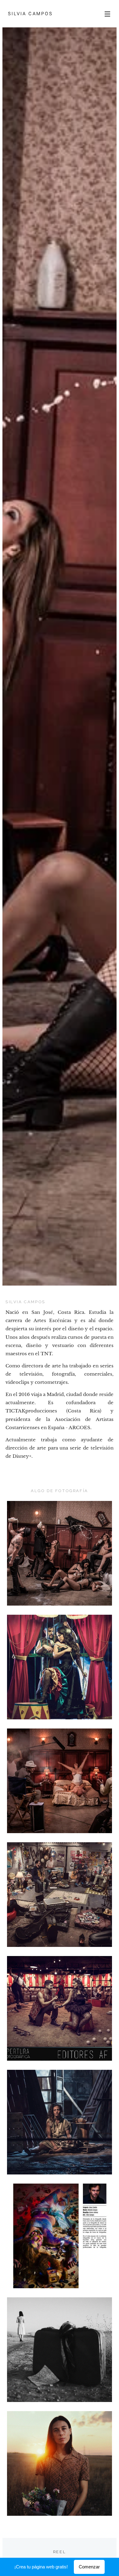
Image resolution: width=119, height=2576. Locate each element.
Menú (107, 14)
